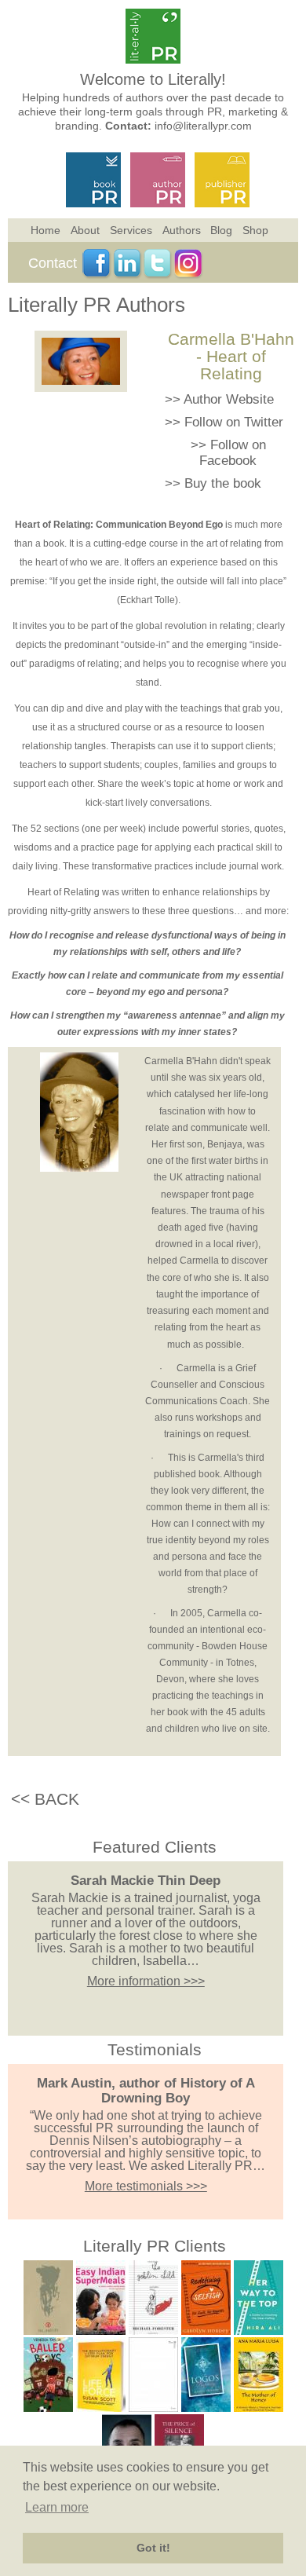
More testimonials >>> (146, 2186)
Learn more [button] (57, 2507)
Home (46, 230)
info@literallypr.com (203, 126)
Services (131, 230)
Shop (255, 230)
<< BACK (45, 1799)
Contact (53, 263)
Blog (221, 230)
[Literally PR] (153, 59)
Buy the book (223, 483)
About (85, 230)
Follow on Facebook (233, 453)
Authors (182, 230)
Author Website (229, 399)
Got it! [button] (153, 2548)
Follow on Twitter (234, 422)
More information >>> (146, 1981)
